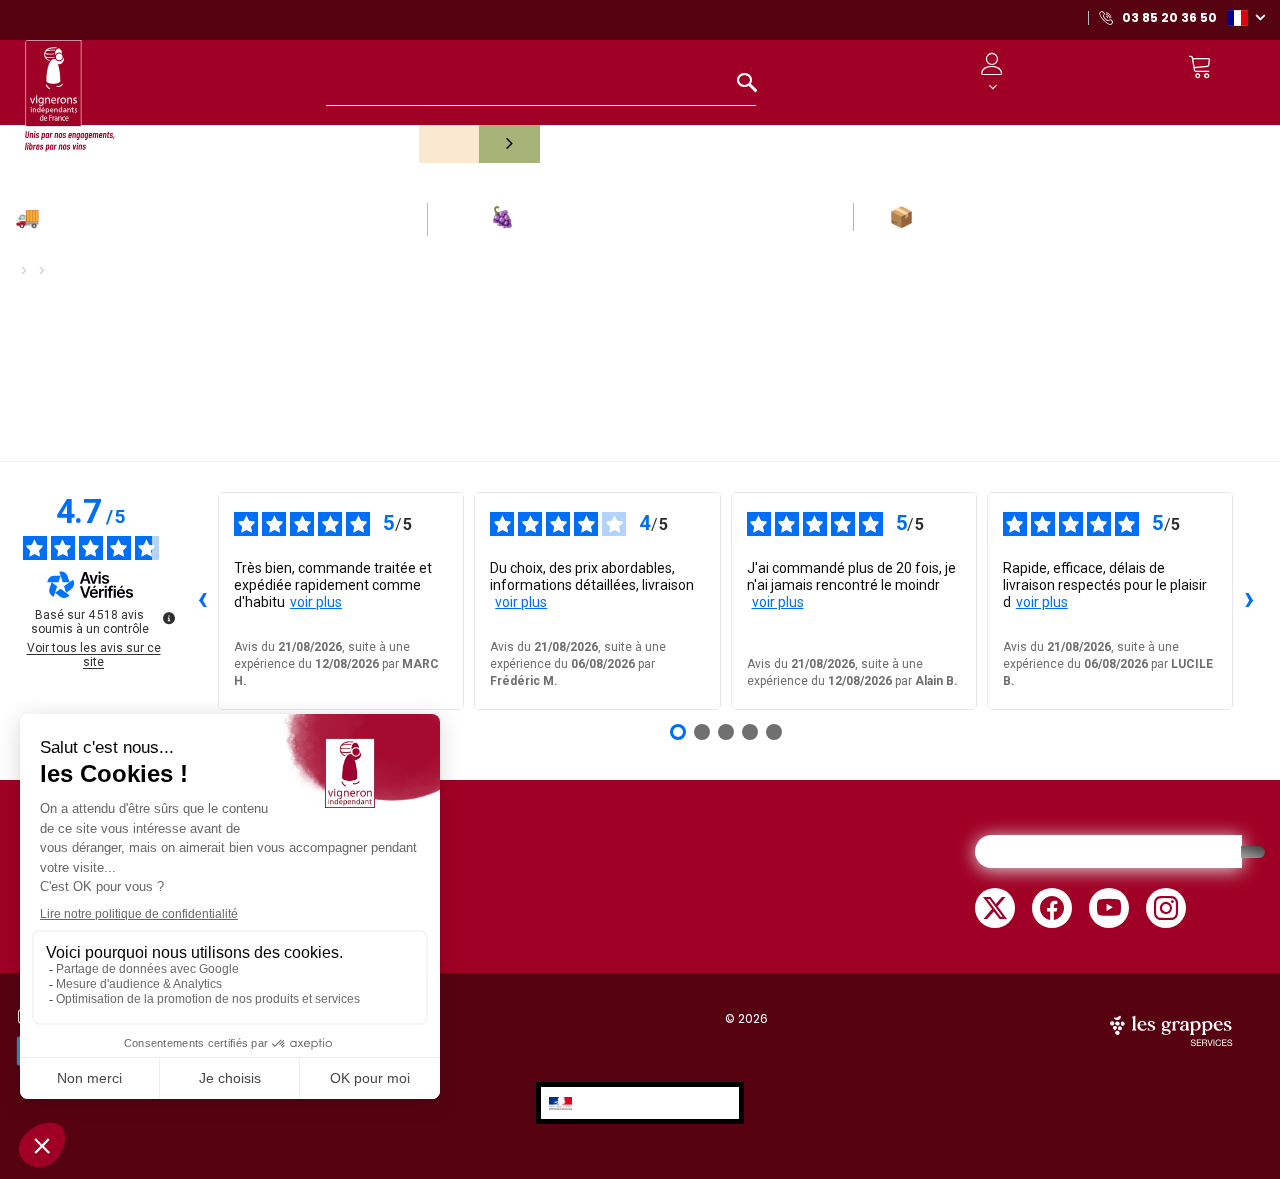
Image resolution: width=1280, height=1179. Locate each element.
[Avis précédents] (202, 601)
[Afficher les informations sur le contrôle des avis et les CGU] (169, 618)
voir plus (316, 602)
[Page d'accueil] (70, 86)
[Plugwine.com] (1173, 1029)
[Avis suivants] (1249, 601)
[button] (1246, 17)
